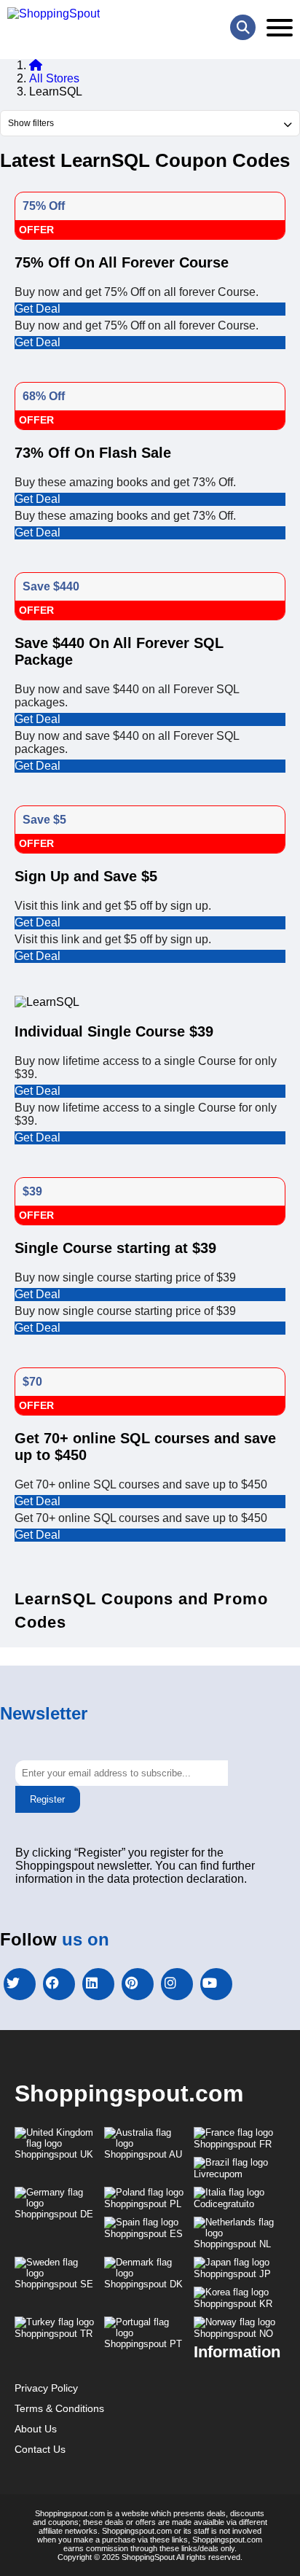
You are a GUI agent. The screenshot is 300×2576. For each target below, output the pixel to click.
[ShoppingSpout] (54, 14)
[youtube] (216, 1984)
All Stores (54, 78)
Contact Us (40, 2449)
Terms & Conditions (59, 2408)
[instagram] (177, 1984)
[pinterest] (138, 1984)
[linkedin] (98, 1984)
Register (47, 1799)
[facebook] (59, 1984)
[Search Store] (243, 27)
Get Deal (37, 309)
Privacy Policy (46, 2388)
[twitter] (20, 1984)
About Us (36, 2429)
